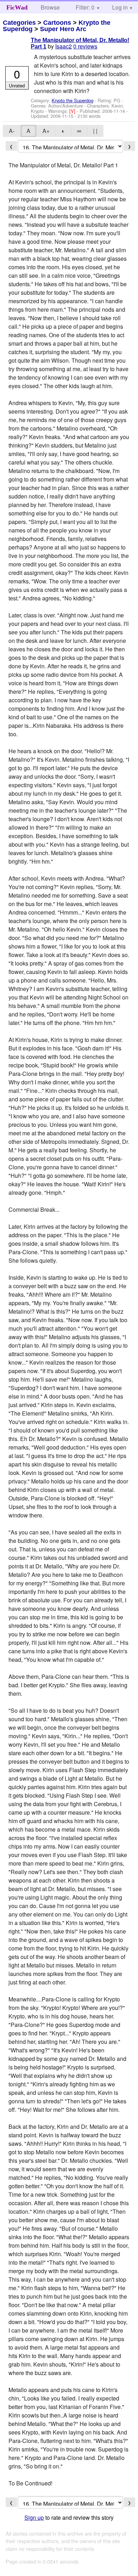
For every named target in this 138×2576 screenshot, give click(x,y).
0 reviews (85, 46)
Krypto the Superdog (73, 100)
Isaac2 (64, 46)
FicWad (17, 7)
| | (95, 131)
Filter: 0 (85, 7)
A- (12, 131)
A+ (46, 131)
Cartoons (57, 23)
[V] (73, 111)
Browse (50, 7)
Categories (19, 23)
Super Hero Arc (63, 29)
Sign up (34, 2517)
